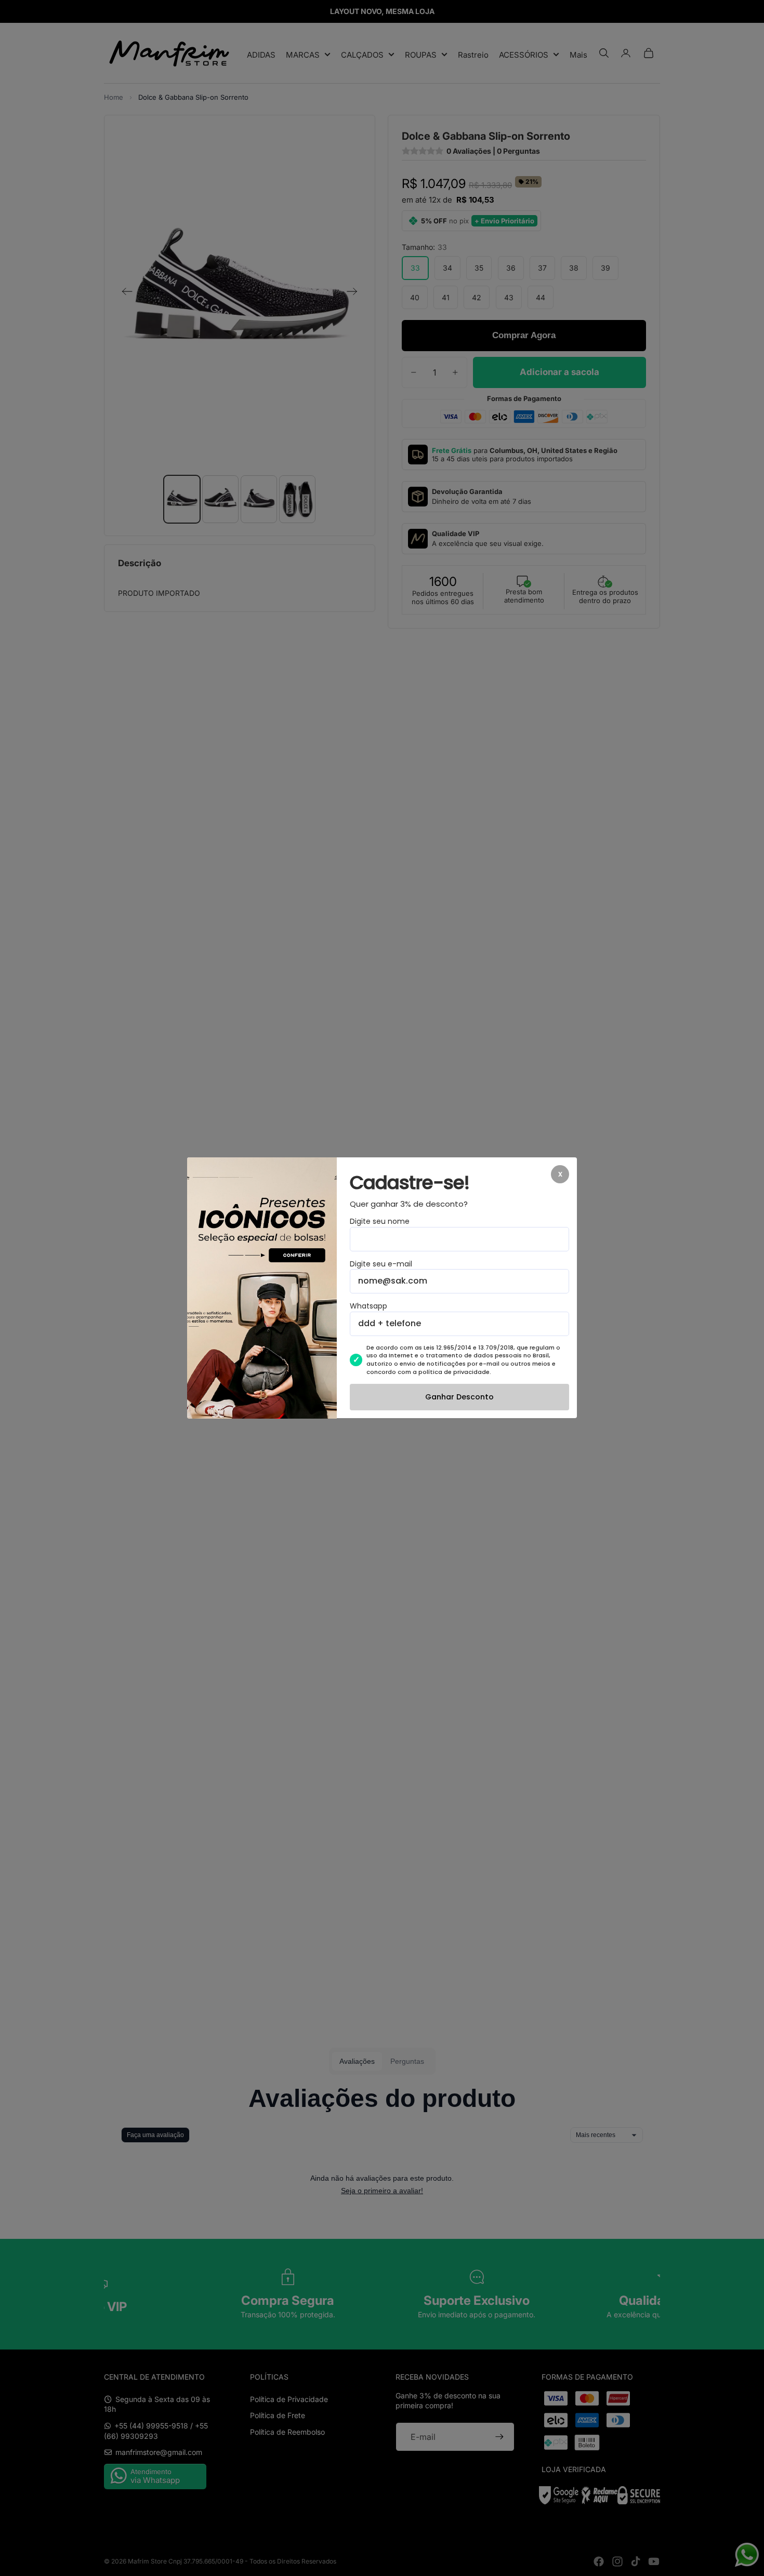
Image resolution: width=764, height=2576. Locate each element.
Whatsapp (368, 1307)
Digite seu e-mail (381, 1264)
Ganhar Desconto (459, 1397)
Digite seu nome (380, 1222)
